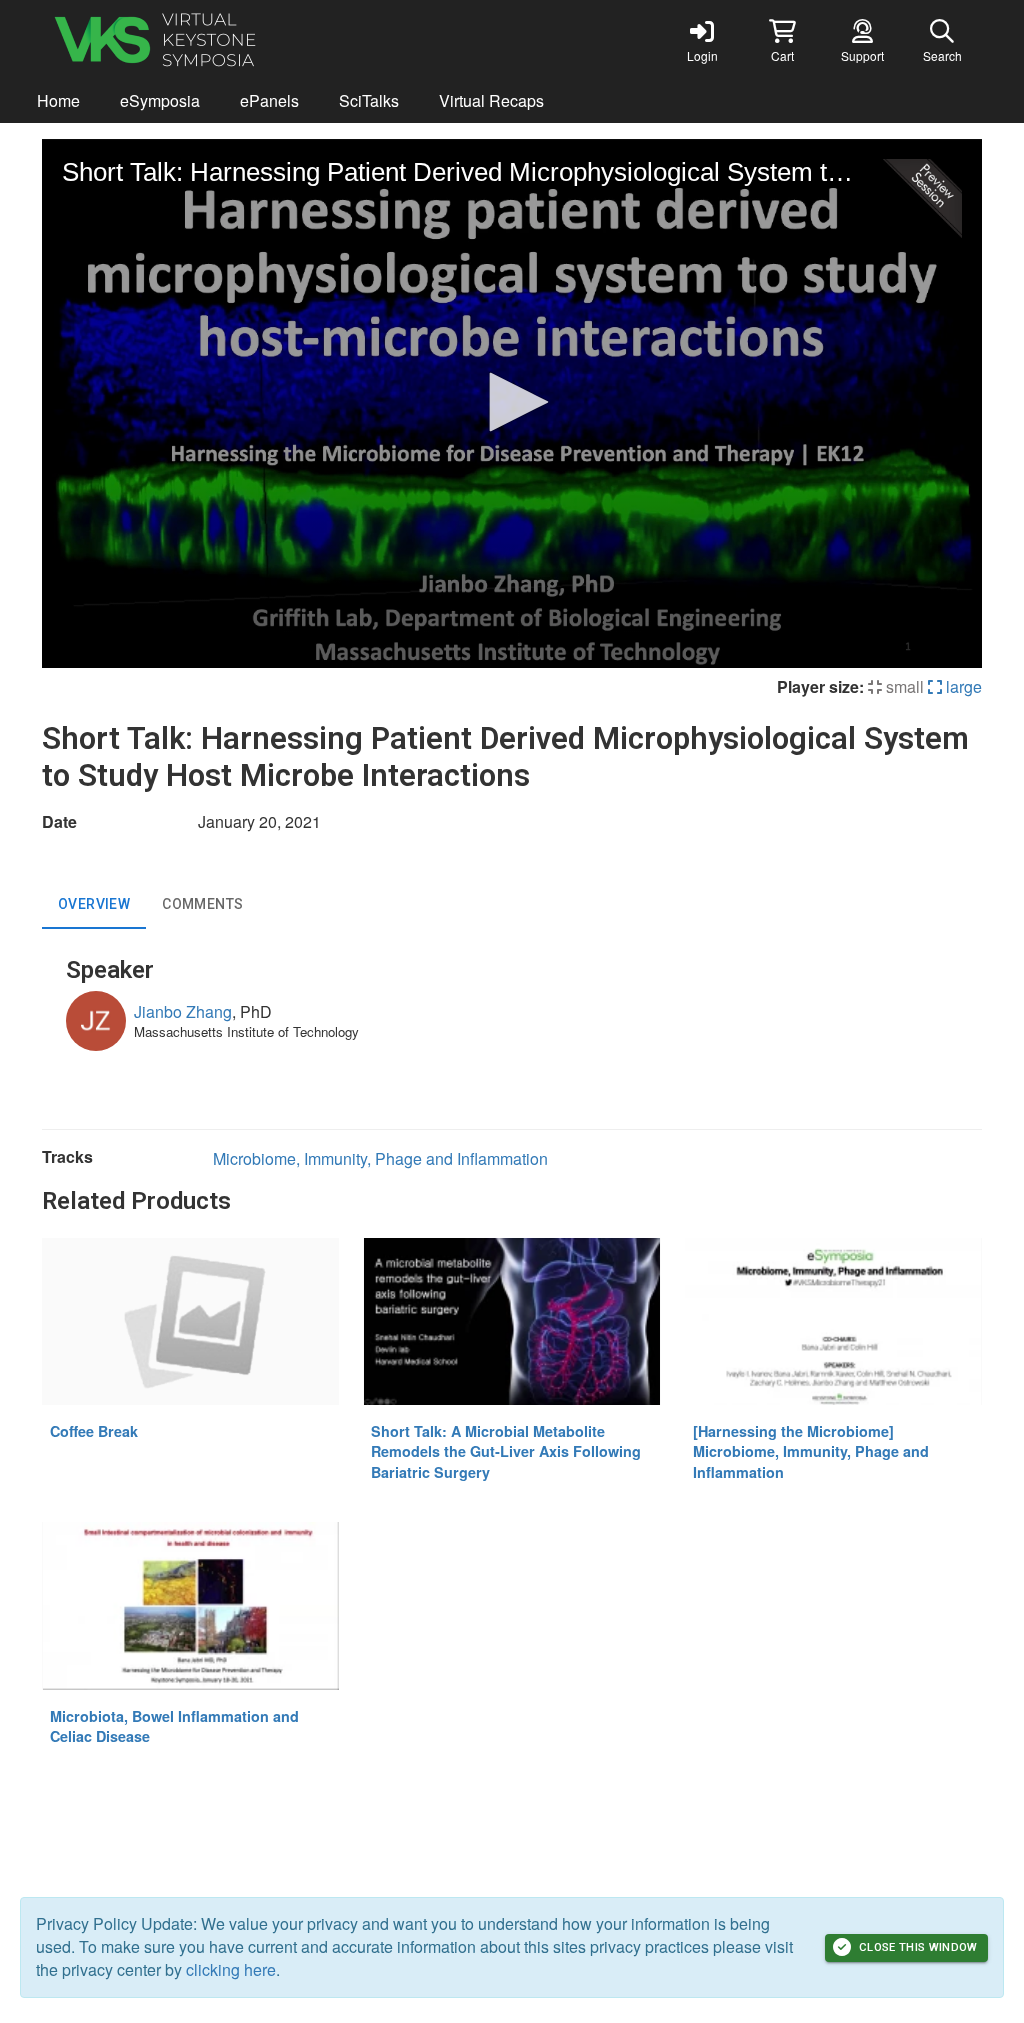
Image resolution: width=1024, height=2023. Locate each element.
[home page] (232, 40)
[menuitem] (58, 101)
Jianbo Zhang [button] (183, 1011)
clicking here (231, 1969)
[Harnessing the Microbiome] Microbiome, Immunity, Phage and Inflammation (811, 1451)
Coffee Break (94, 1431)
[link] (702, 40)
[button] (782, 40)
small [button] (903, 686)
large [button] (962, 686)
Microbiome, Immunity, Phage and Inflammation (380, 1158)
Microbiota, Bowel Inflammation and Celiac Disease (174, 1726)
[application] (512, 403)
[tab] (94, 905)
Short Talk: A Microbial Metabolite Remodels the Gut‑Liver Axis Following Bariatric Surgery (506, 1451)
